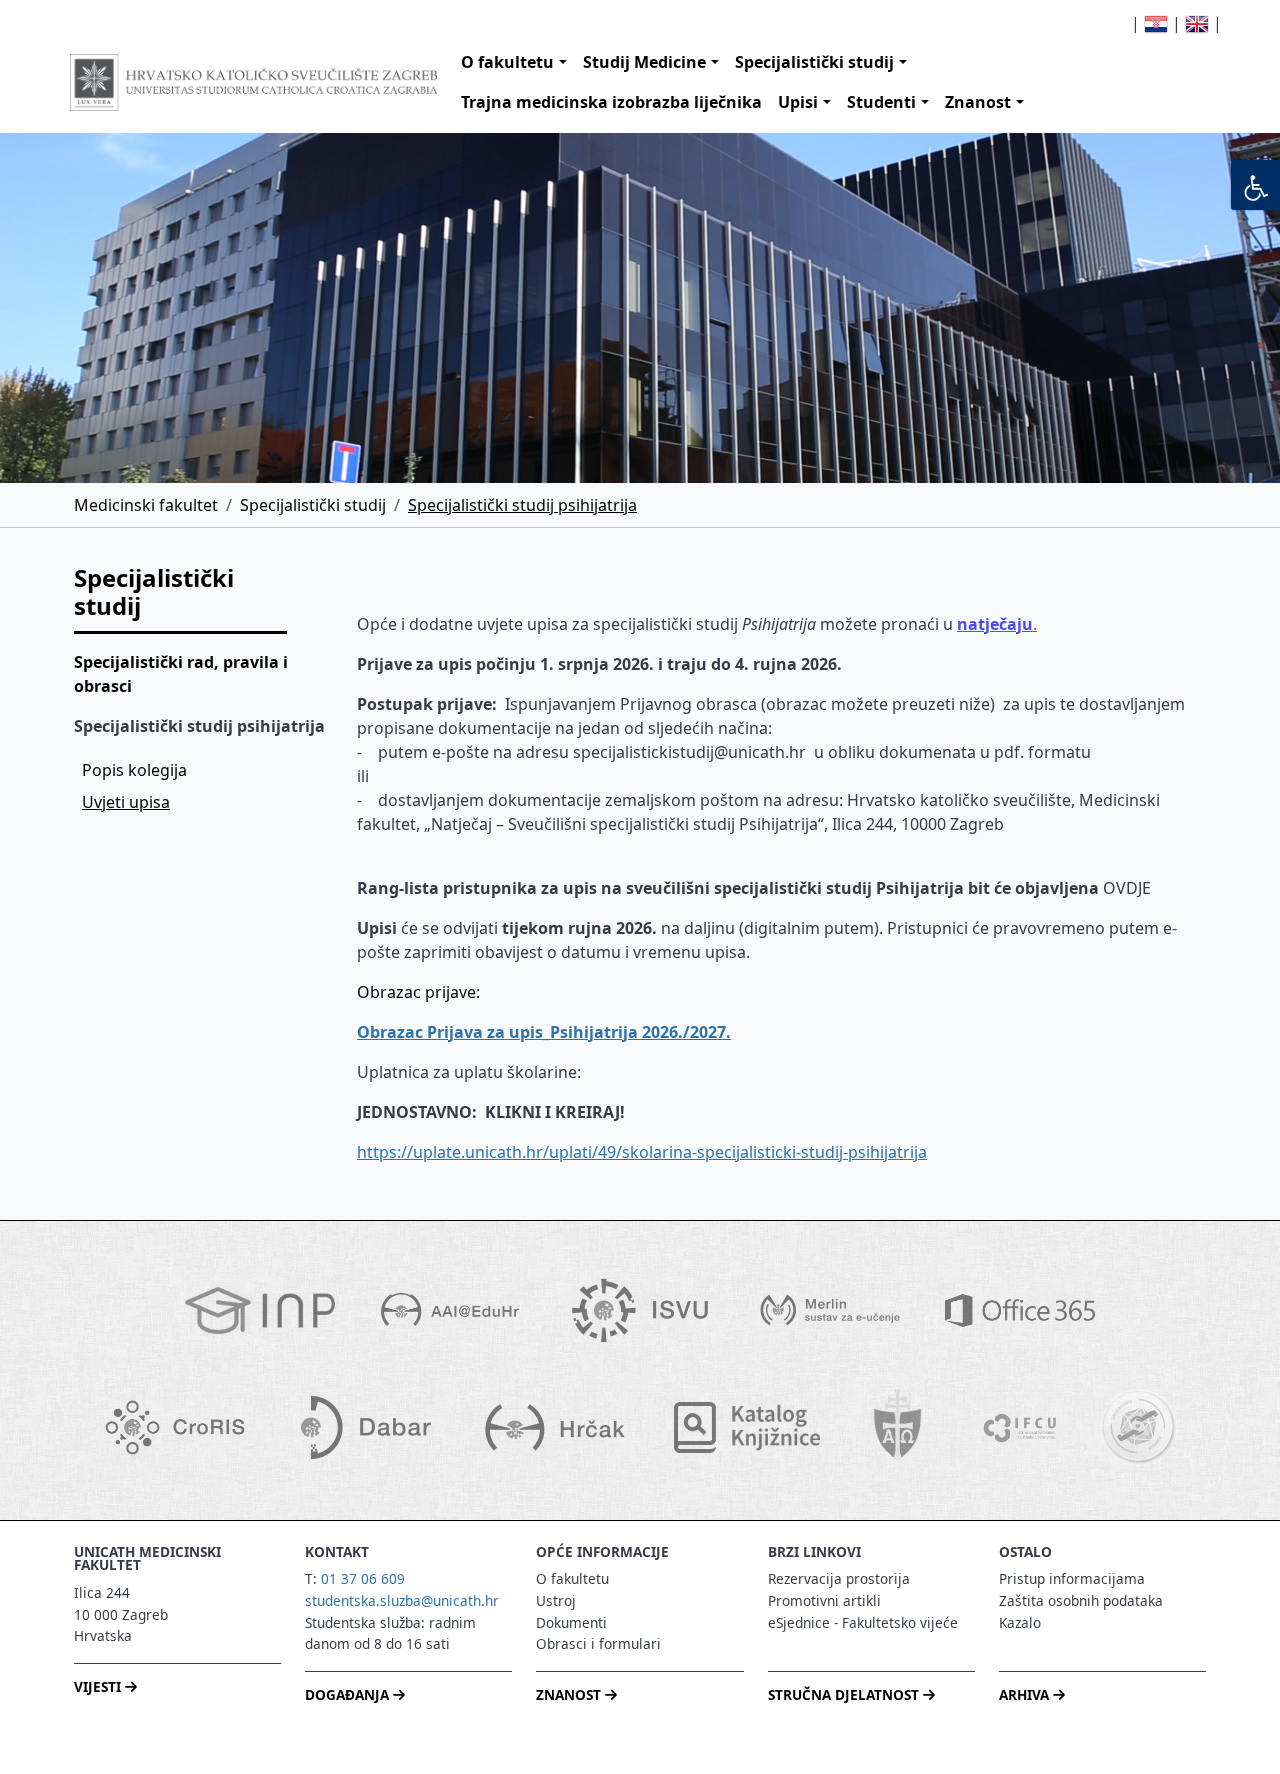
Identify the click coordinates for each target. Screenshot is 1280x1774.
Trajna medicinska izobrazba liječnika (611, 102)
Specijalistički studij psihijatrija (522, 505)
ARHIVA (1026, 1694)
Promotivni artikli (824, 1600)
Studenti (881, 102)
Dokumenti (571, 1622)
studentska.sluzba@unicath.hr (402, 1600)
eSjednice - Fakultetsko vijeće (863, 1622)
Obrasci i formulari (598, 1643)
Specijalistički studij (814, 62)
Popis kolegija (134, 770)
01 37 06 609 (363, 1578)
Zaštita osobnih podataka (1081, 1600)
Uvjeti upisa (126, 802)
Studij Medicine (644, 62)
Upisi (798, 102)
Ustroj (556, 1600)
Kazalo (1020, 1622)
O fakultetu (507, 62)
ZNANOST (570, 1694)
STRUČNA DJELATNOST (845, 1694)
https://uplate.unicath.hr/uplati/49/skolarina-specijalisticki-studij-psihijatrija (642, 1152)
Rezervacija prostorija (839, 1578)
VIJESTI (99, 1686)
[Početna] (253, 82)
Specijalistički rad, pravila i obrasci (181, 674)
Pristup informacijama (1072, 1578)
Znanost (978, 102)
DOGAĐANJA (349, 1694)
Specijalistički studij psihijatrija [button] (199, 726)
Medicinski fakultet (146, 505)
